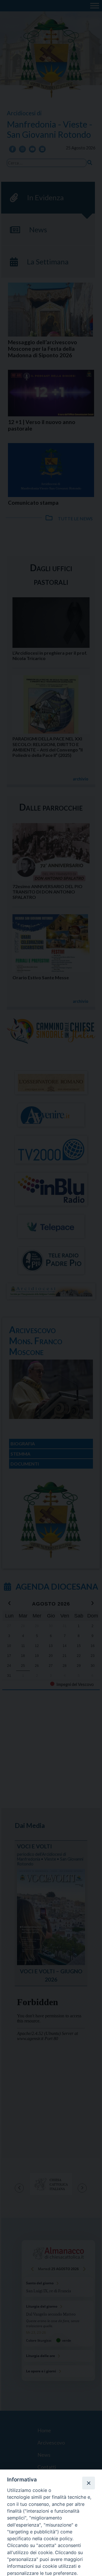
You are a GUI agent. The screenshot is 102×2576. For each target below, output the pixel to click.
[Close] (88, 2483)
